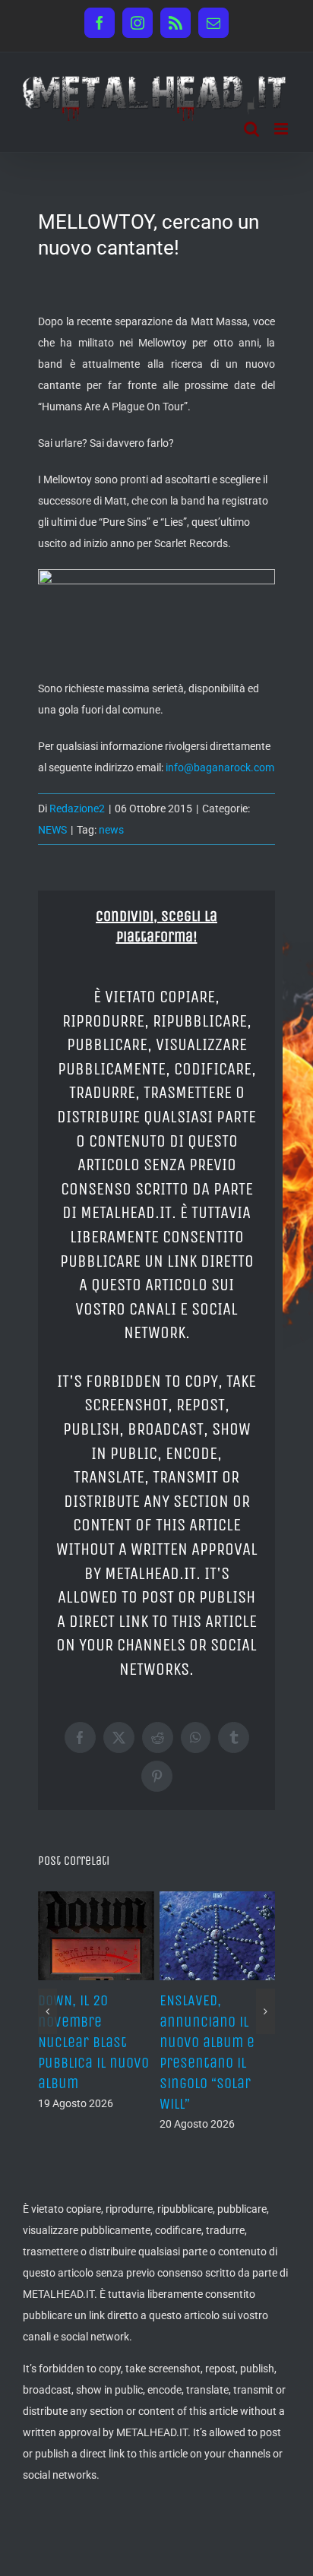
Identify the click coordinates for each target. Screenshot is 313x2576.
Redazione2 (77, 809)
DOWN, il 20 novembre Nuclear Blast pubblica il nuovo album (93, 2042)
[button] (47, 2011)
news (111, 830)
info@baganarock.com (220, 767)
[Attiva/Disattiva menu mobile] (282, 129)
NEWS (52, 830)
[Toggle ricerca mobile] (251, 129)
